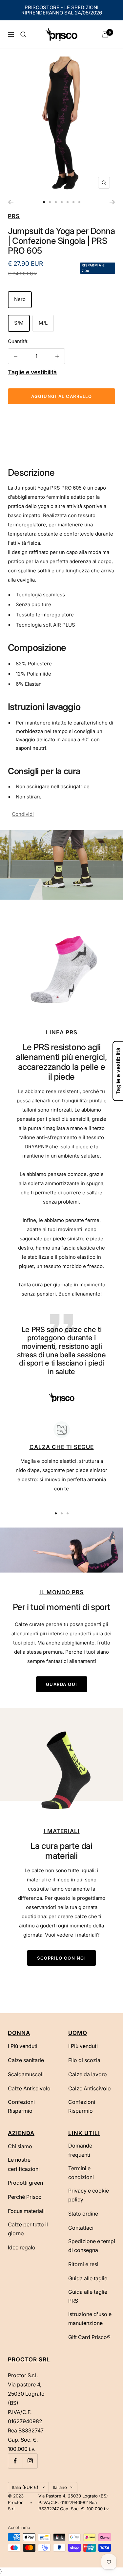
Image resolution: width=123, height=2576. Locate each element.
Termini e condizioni (81, 2173)
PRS (14, 216)
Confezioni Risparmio (21, 2106)
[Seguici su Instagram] (30, 2461)
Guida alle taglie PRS (88, 2296)
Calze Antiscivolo (29, 2088)
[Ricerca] (23, 34)
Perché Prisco (25, 2197)
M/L (43, 323)
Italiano (60, 2487)
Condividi (23, 814)
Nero (20, 299)
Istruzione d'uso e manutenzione (90, 2319)
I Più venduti (23, 2046)
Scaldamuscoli (26, 2074)
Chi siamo (20, 2146)
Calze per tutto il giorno (28, 2229)
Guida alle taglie (88, 2278)
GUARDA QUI (62, 1684)
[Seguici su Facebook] (15, 2461)
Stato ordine (83, 2214)
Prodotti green (25, 2183)
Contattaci (81, 2228)
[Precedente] (11, 202)
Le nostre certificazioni (24, 2164)
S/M (19, 323)
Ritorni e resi (83, 2264)
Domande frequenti (80, 2150)
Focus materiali (26, 2211)
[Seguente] (112, 202)
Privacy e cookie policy (89, 2195)
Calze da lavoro (88, 2074)
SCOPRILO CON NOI (61, 1958)
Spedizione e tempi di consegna (92, 2246)
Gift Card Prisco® (89, 2337)
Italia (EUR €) (25, 2487)
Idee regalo (22, 2247)
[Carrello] (105, 34)
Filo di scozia (84, 2060)
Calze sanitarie (26, 2060)
